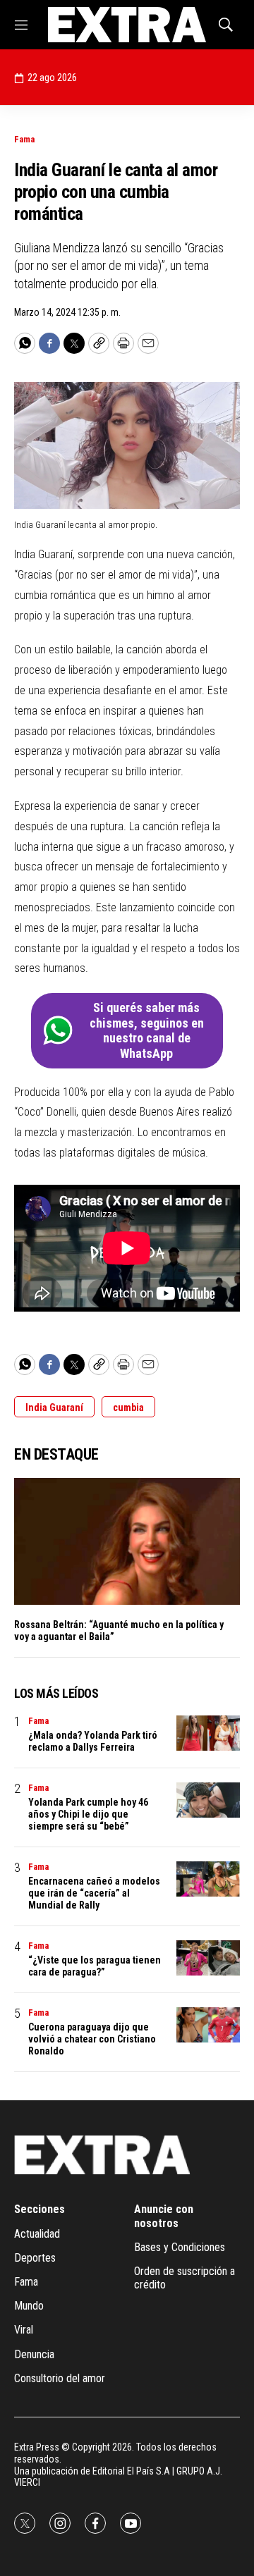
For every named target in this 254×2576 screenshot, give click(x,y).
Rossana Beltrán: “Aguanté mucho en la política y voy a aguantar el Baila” (119, 1631)
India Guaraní (54, 1407)
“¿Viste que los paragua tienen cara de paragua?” (95, 1966)
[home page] (127, 25)
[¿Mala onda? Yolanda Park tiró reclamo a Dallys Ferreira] (208, 1733)
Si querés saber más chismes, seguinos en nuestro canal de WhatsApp (147, 1030)
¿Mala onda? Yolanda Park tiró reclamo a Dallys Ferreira (93, 1741)
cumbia (128, 1407)
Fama (24, 139)
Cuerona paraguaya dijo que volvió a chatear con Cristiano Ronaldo (92, 2039)
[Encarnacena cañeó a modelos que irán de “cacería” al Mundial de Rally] (208, 1879)
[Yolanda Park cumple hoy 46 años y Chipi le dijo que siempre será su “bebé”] (208, 1800)
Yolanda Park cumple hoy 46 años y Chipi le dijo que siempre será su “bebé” (88, 1814)
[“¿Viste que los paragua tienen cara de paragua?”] (208, 1958)
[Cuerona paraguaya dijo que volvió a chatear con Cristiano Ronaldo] (208, 2025)
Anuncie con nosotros (164, 2216)
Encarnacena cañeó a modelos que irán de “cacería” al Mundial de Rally (94, 1893)
